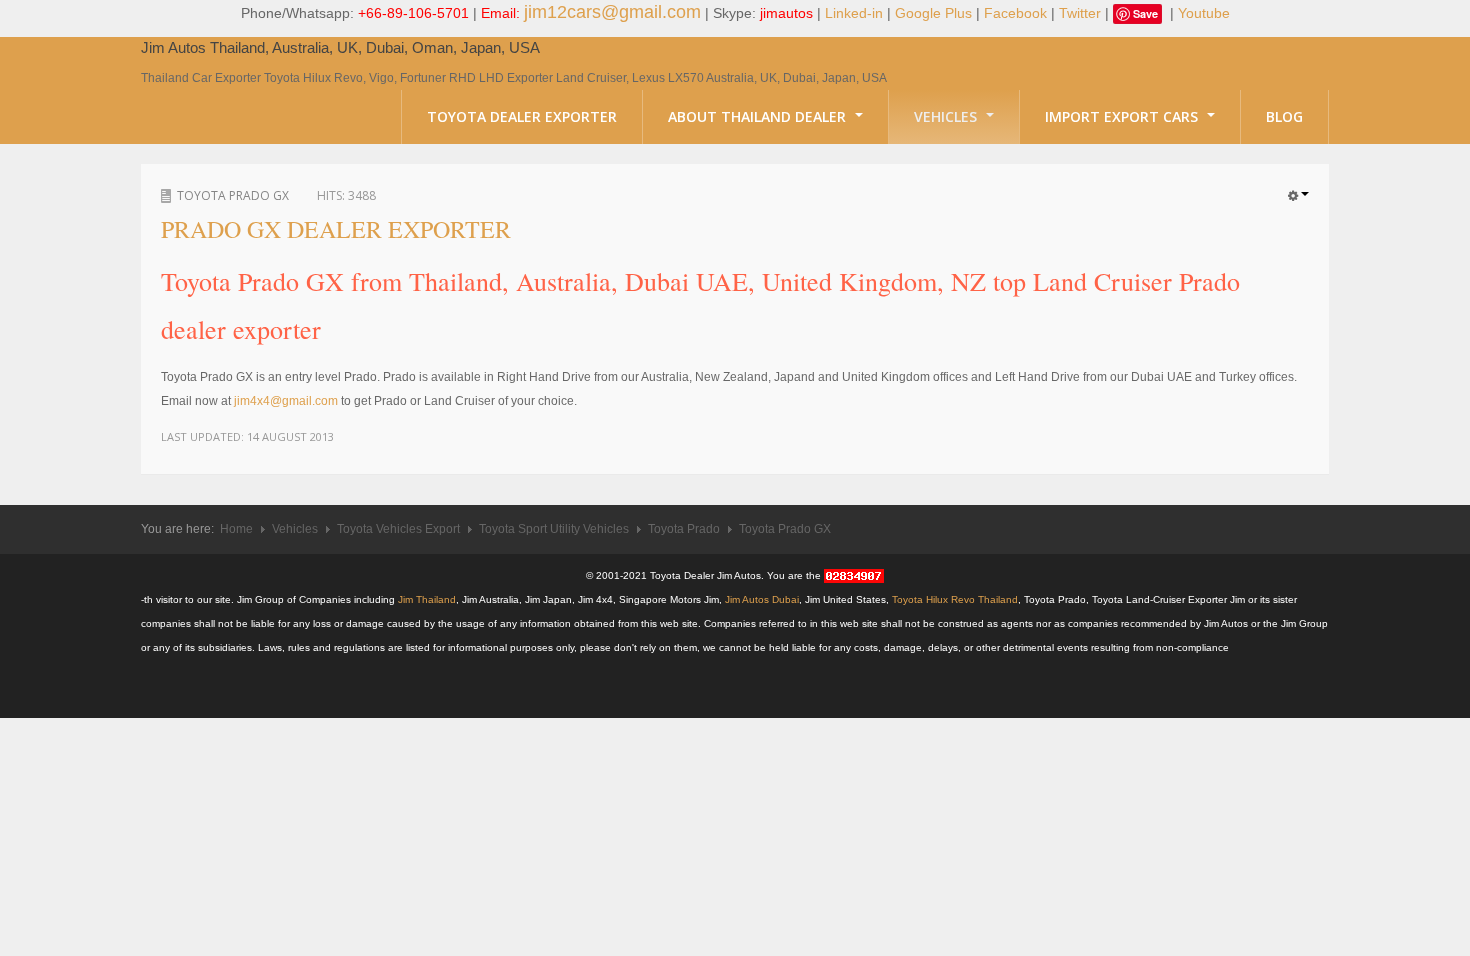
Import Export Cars (1123, 116)
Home (236, 529)
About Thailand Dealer (759, 116)
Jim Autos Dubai (762, 599)
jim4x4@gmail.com (287, 401)
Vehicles (947, 116)
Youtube (1204, 13)
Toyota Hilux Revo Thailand (955, 599)
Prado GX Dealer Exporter (336, 229)
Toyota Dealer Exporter (522, 116)
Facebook (1015, 13)
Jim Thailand (427, 599)
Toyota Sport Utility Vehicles (554, 529)
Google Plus (933, 13)
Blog (1284, 116)
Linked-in (854, 13)
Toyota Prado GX (233, 195)
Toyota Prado (684, 529)
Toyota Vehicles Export (398, 529)
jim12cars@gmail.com (612, 12)
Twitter (1080, 13)
